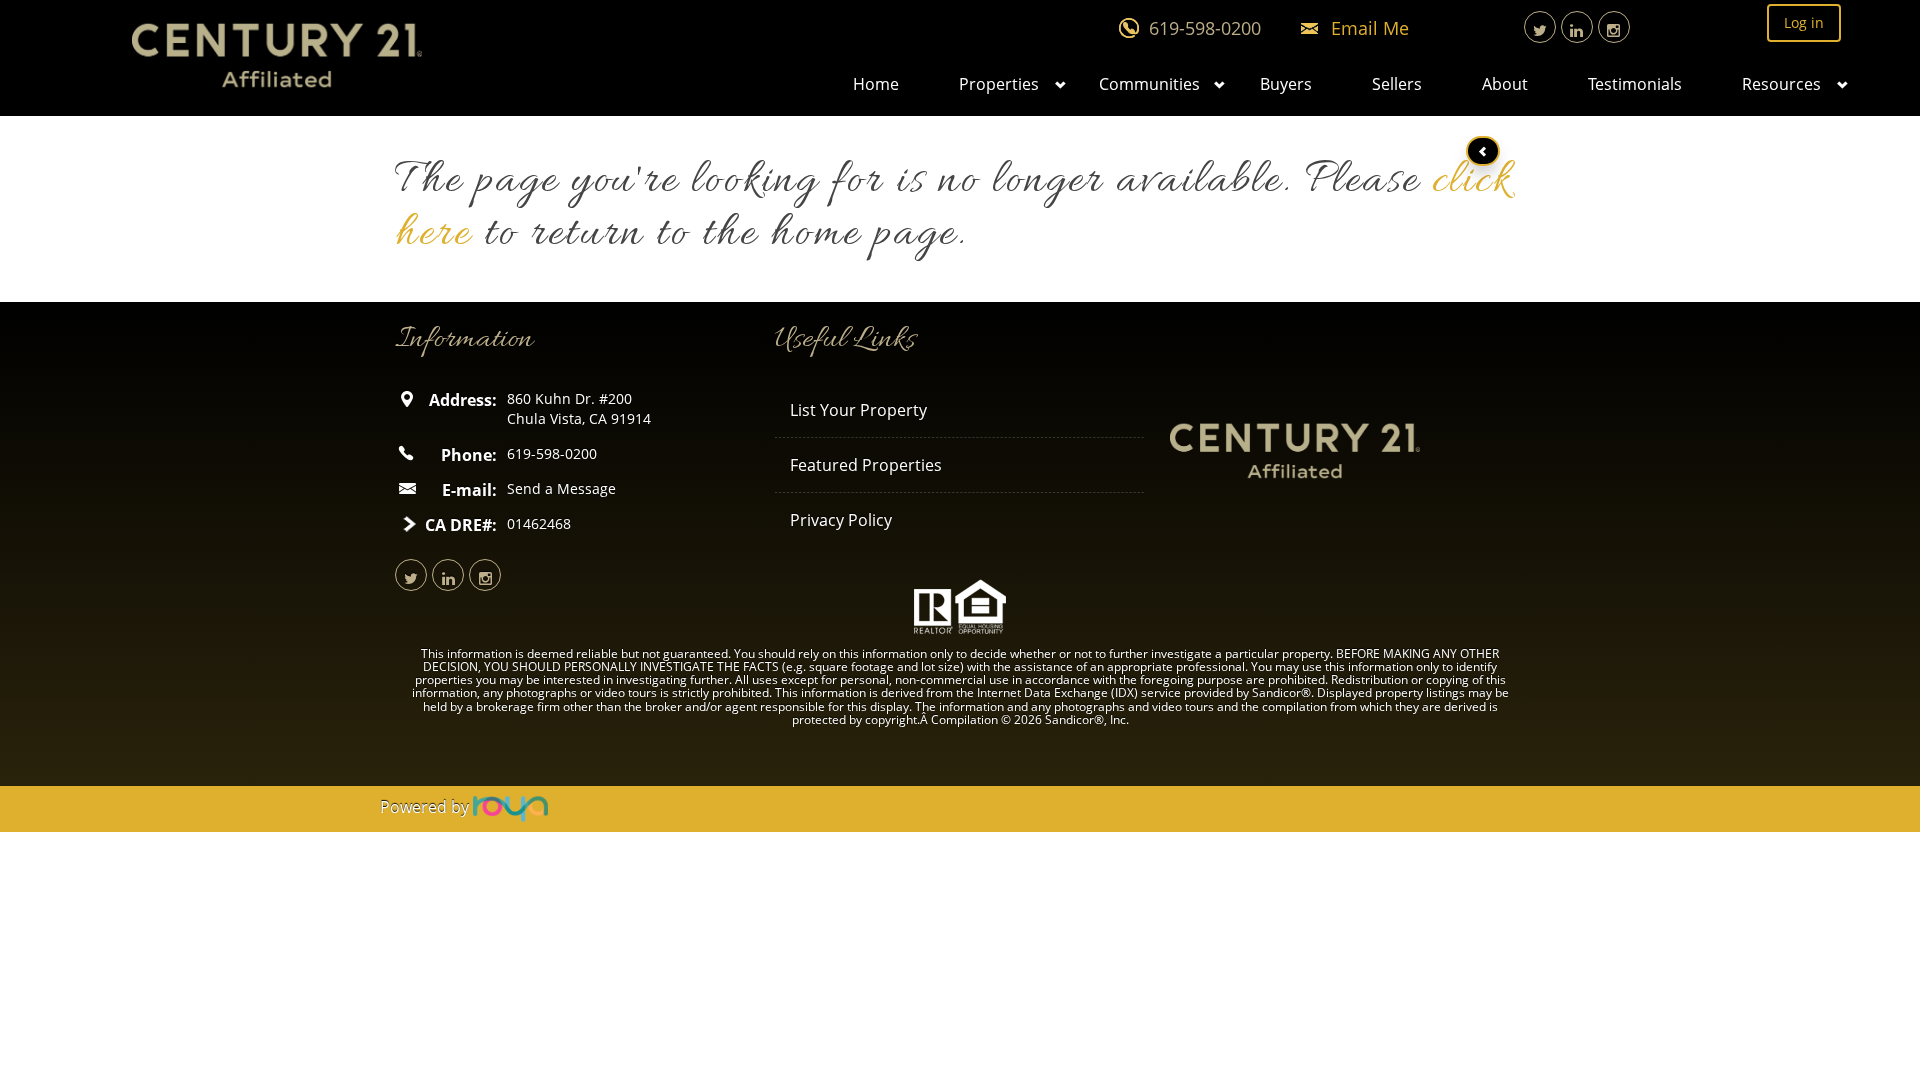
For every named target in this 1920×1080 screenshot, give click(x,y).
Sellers (1397, 84)
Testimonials (1635, 84)
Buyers (1286, 84)
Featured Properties (866, 465)
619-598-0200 (1205, 28)
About (1505, 84)
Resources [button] (1781, 84)
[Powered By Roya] (510, 807)
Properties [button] (999, 84)
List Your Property (858, 410)
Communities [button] (1149, 84)
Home (876, 84)
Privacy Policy (841, 520)
